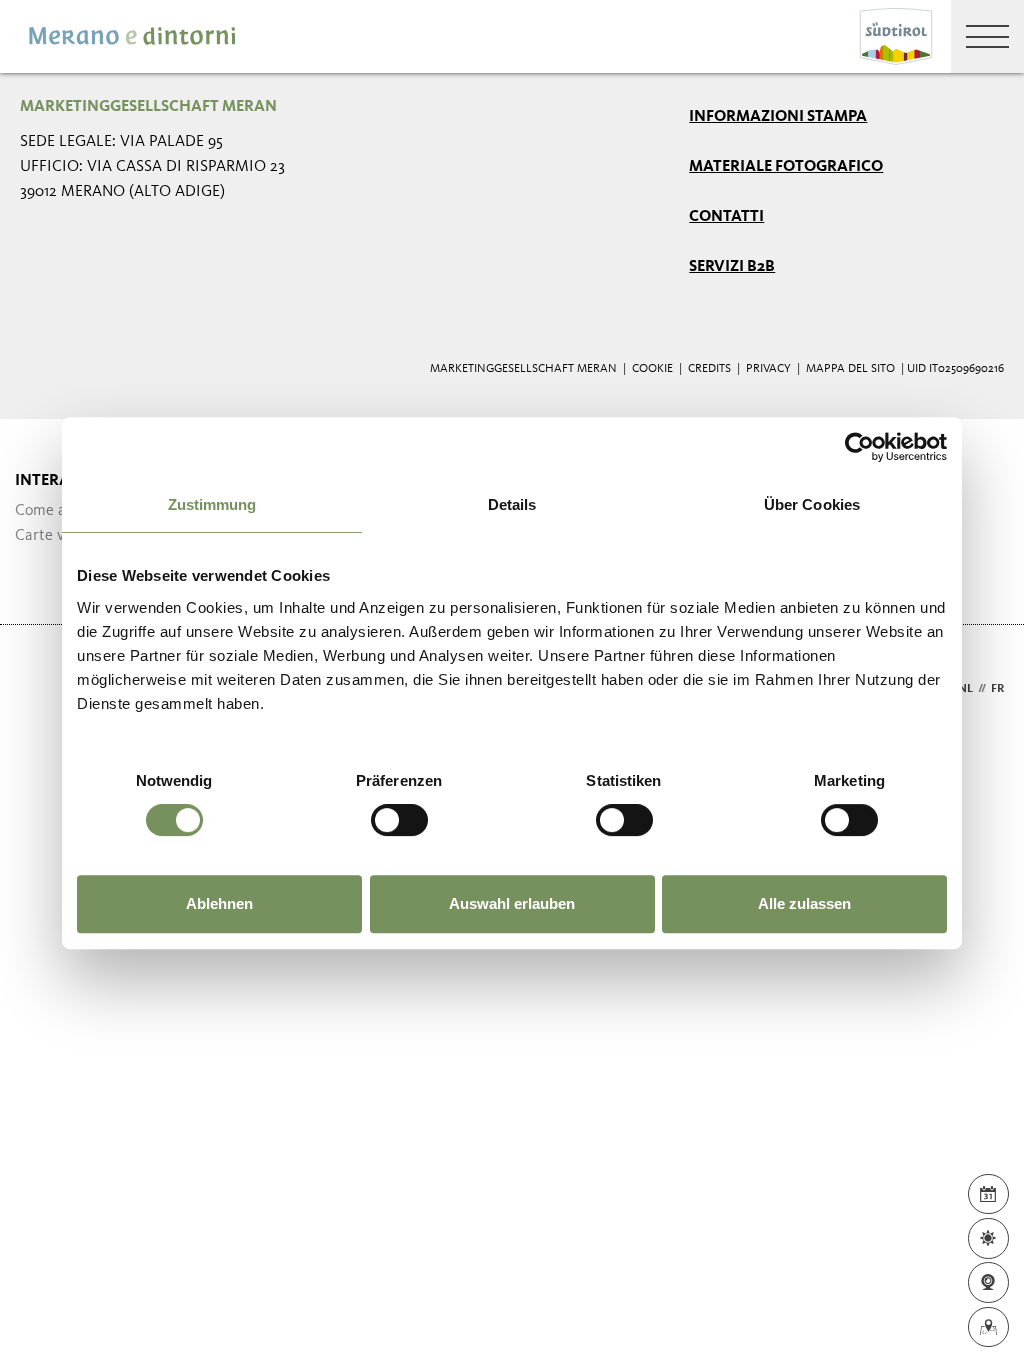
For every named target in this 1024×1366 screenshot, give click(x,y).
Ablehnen (219, 903)
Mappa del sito (850, 369)
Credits (709, 369)
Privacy (768, 369)
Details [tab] (512, 504)
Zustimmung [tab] (212, 504)
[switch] (399, 820)
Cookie (652, 369)
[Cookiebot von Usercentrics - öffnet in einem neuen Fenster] (859, 447)
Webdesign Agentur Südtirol (44, 689)
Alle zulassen (804, 903)
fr (997, 689)
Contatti (726, 217)
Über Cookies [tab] (812, 504)
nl (965, 689)
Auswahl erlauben (512, 903)
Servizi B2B (732, 267)
